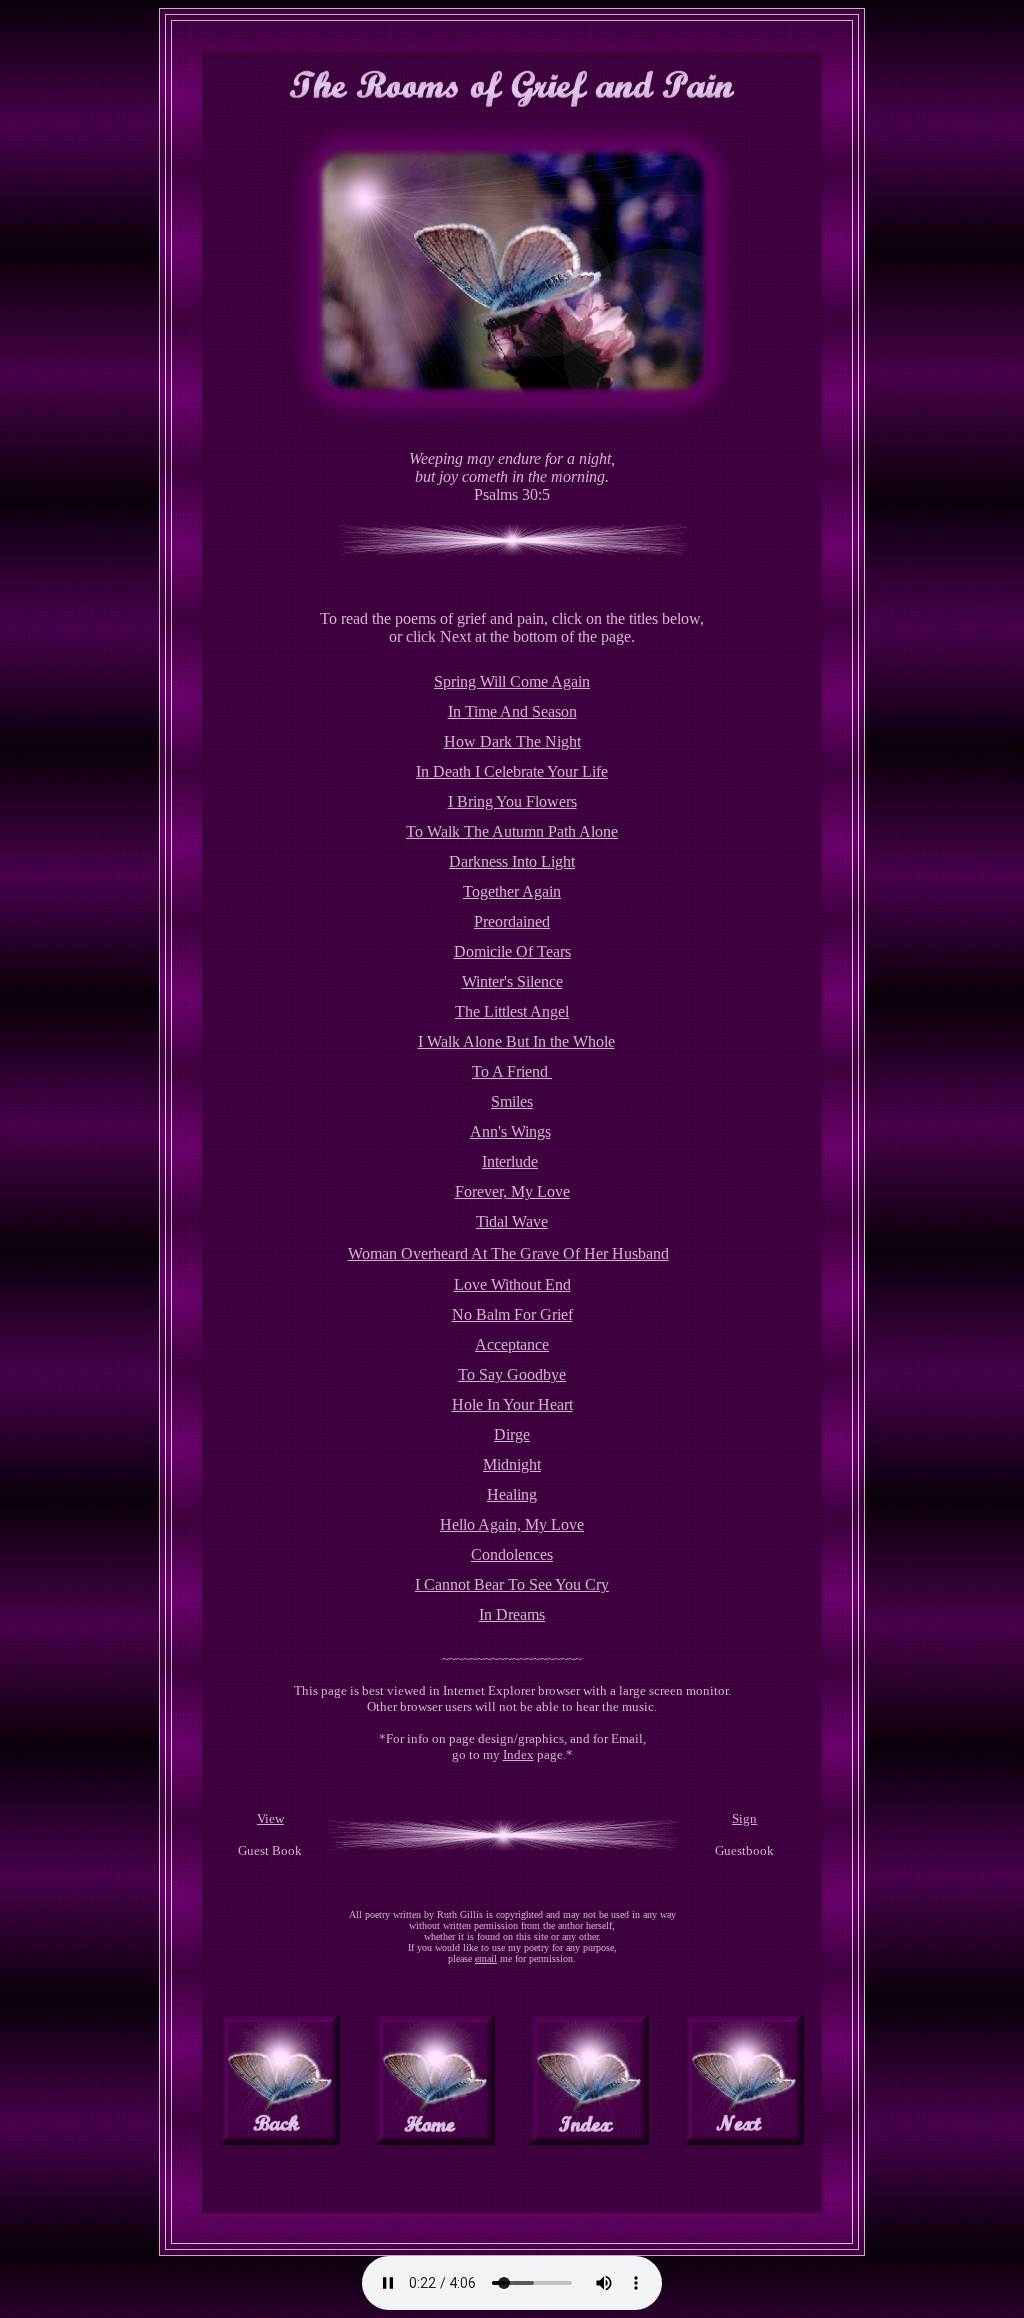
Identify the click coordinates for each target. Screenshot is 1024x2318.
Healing (512, 1494)
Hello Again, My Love (512, 1524)
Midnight (512, 1464)
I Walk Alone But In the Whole (516, 1041)
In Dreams (512, 1614)
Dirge (512, 1434)
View (270, 1818)
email (486, 1958)
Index (518, 1754)
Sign (744, 1818)
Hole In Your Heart (512, 1404)
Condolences (512, 1554)
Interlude (510, 1161)
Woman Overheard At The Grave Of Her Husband (508, 1253)
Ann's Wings (510, 1131)
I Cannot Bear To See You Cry (512, 1584)
